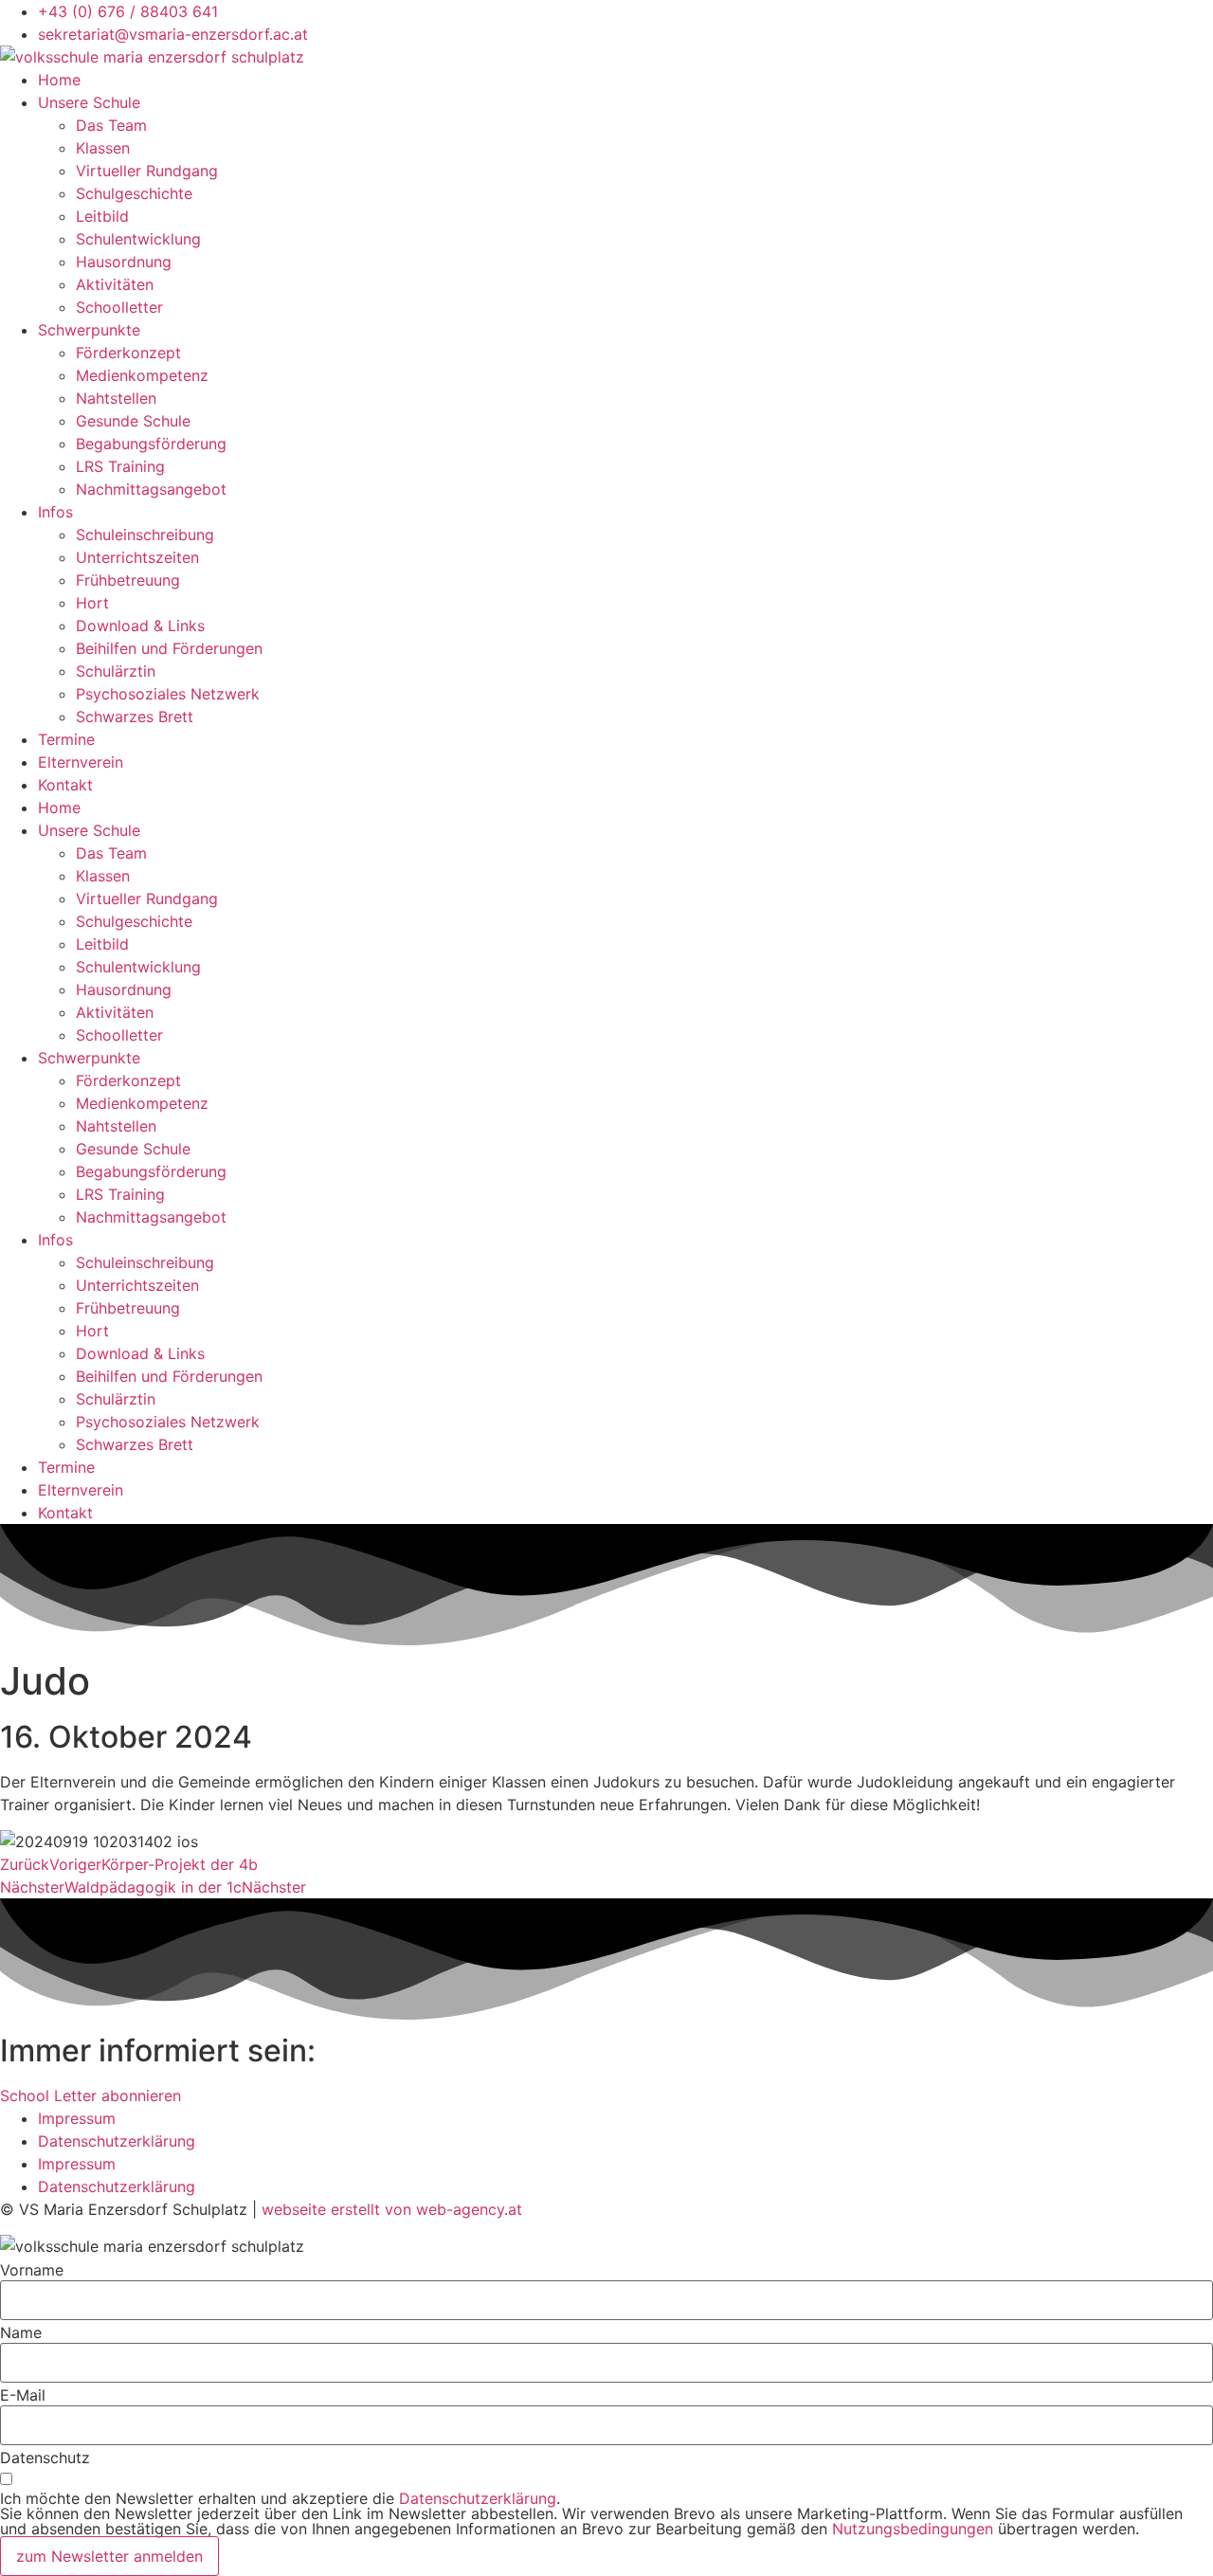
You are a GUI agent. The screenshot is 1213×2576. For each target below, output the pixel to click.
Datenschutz (45, 2458)
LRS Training (120, 466)
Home (59, 80)
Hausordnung (124, 262)
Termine (66, 739)
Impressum (77, 2118)
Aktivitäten (115, 284)
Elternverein (81, 762)
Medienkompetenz (142, 375)
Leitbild (102, 216)
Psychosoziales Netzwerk (168, 694)
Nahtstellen (116, 398)
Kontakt (65, 785)
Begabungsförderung (151, 444)
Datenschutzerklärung (117, 2141)
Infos (55, 512)
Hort (92, 603)
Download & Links (140, 626)
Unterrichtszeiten (137, 557)
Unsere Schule (89, 102)
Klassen (103, 148)
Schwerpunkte (89, 330)
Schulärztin (116, 671)
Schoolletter (119, 307)
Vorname (32, 2270)
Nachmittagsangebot (151, 489)
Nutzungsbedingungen (913, 2529)
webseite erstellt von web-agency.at (392, 2209)
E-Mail (23, 2395)
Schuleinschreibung (145, 535)
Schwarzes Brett (135, 717)
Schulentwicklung (138, 239)
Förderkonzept (128, 353)
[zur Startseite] (152, 57)
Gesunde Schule (133, 421)
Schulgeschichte (134, 193)
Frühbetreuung (128, 580)
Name (21, 2332)
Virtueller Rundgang (147, 171)
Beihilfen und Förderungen (169, 648)
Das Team (111, 125)
